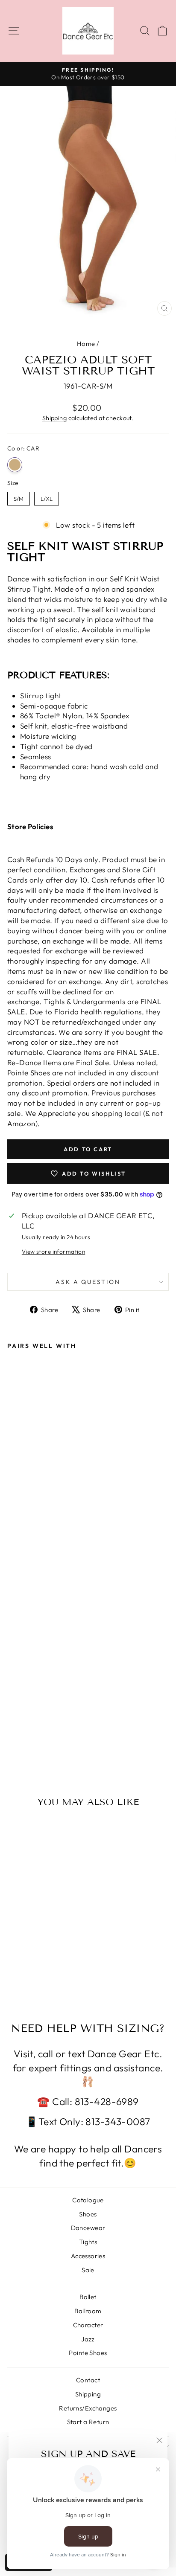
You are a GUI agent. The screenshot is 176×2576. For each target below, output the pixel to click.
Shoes (88, 2214)
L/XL (47, 497)
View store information (53, 1252)
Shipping (54, 418)
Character (88, 2325)
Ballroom (88, 2311)
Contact (88, 2380)
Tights (88, 2242)
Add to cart (37, 1729)
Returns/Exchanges (88, 2408)
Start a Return (88, 2422)
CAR (15, 465)
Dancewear (88, 2228)
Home (86, 344)
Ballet (88, 2297)
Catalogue (88, 2200)
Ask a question (88, 1282)
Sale (88, 2270)
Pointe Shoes (88, 2353)
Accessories (88, 2256)
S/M (19, 497)
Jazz (88, 2339)
